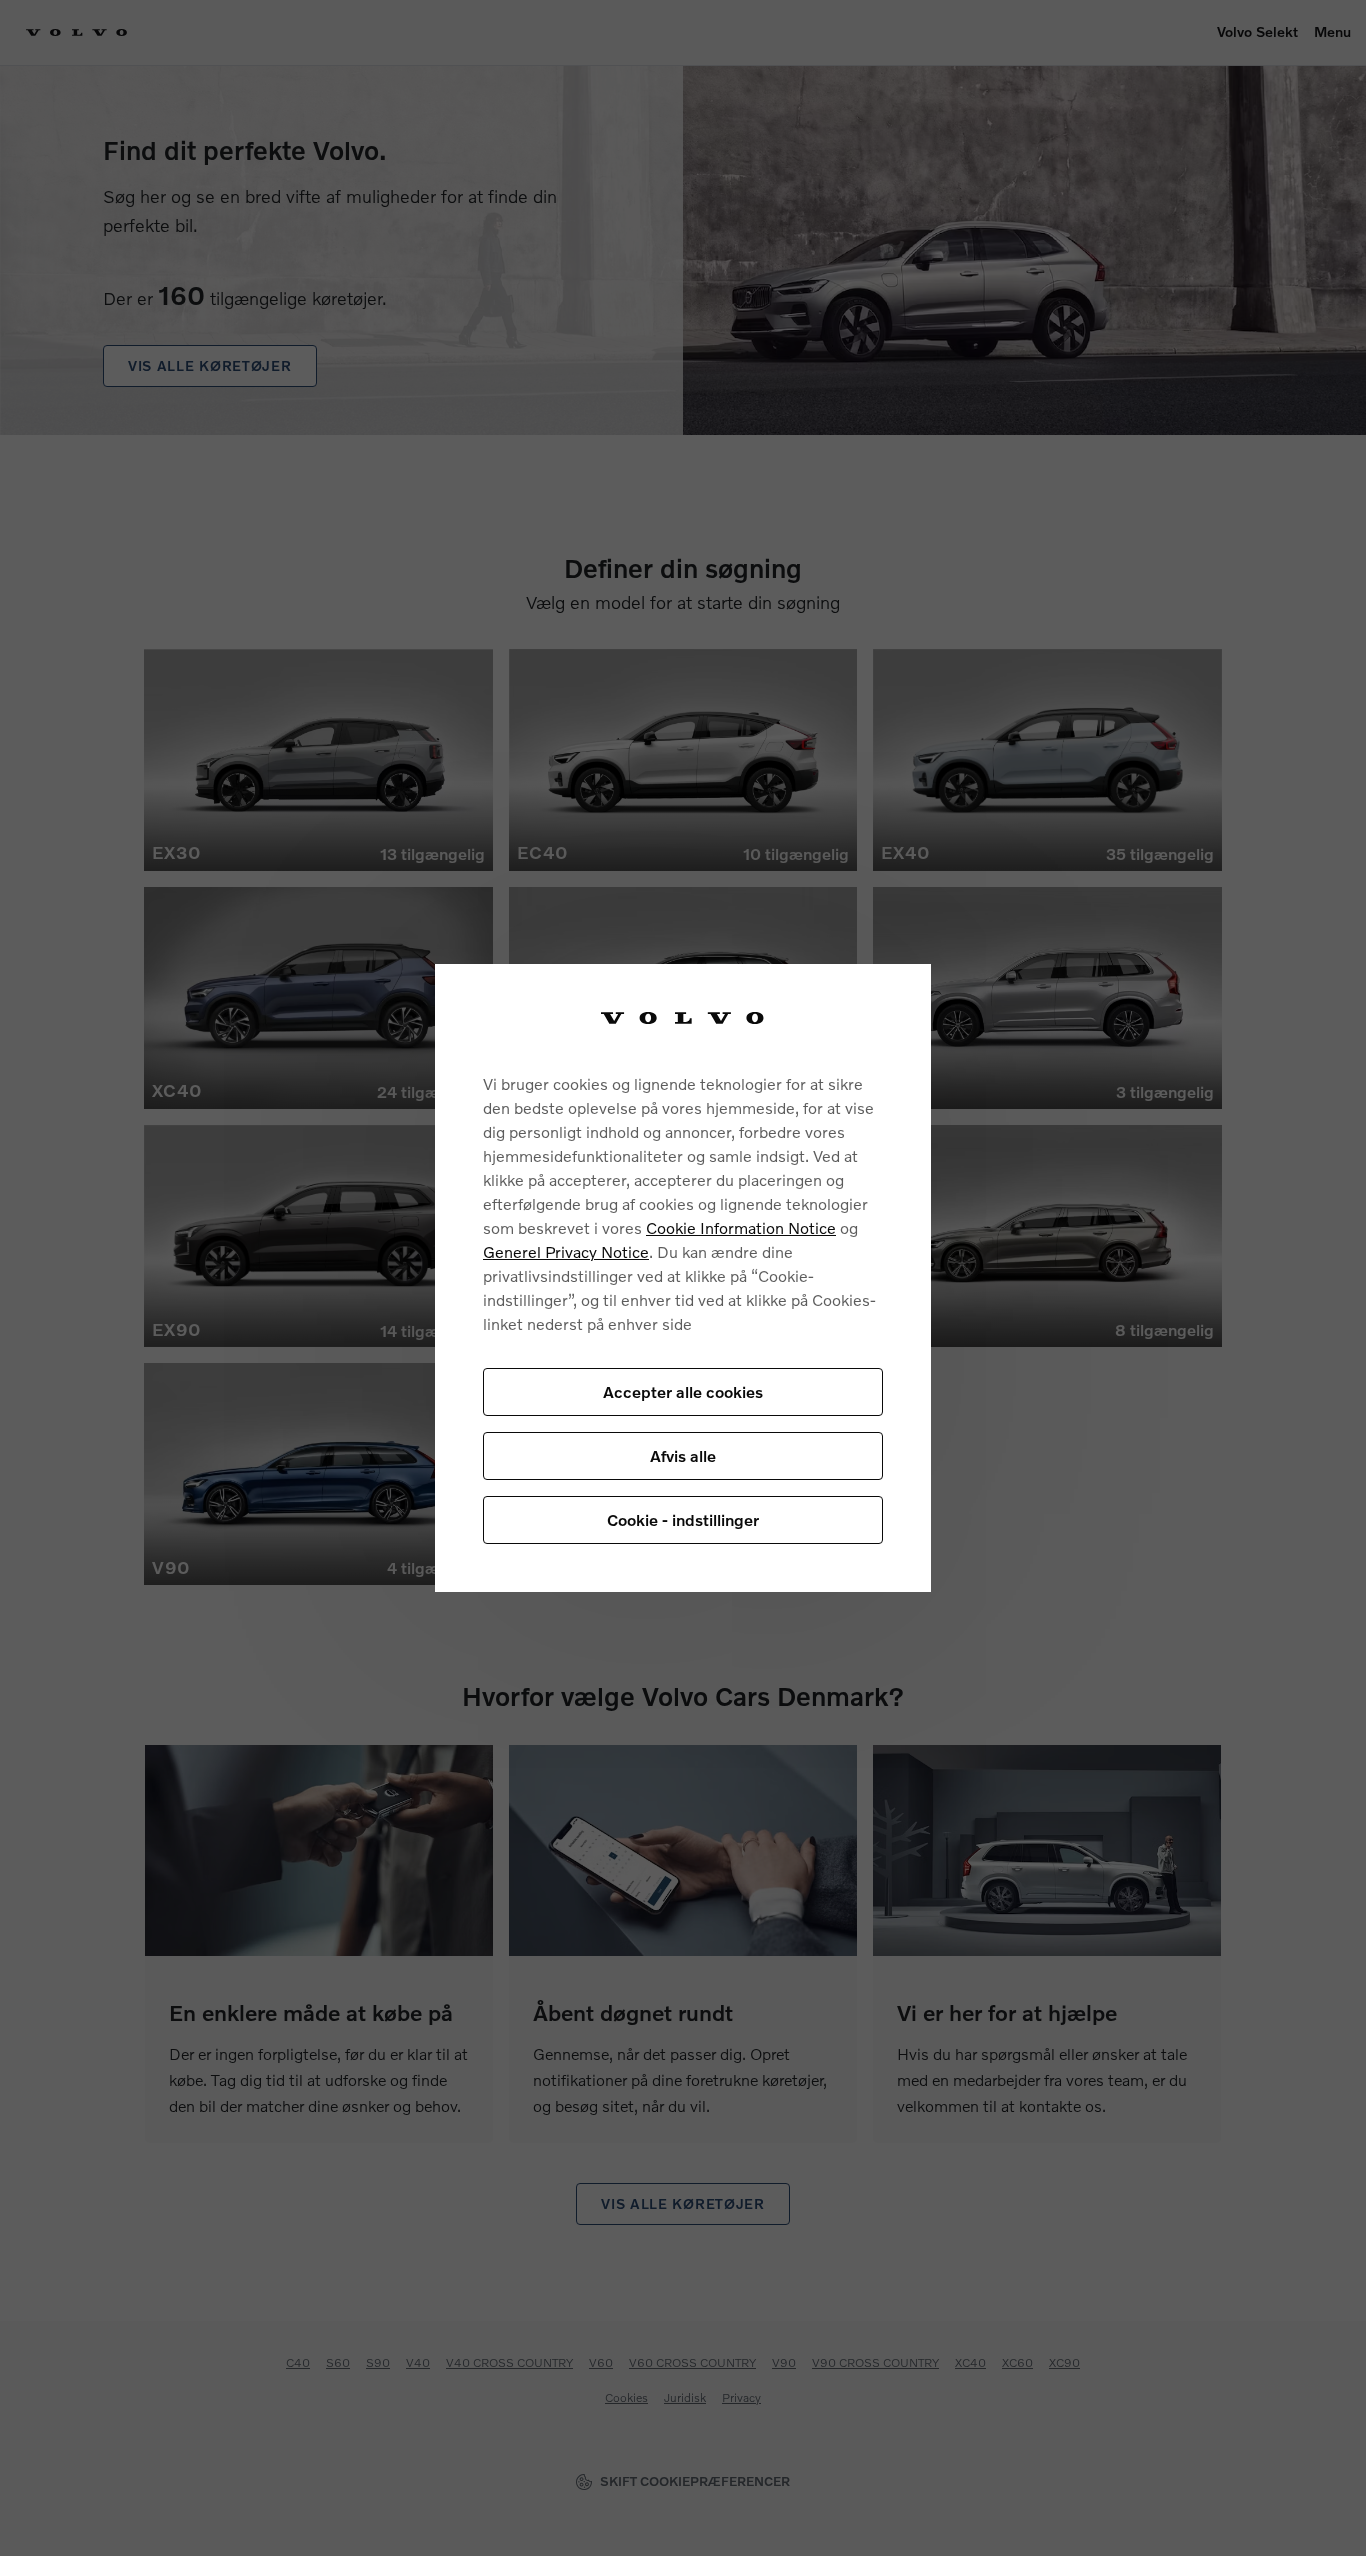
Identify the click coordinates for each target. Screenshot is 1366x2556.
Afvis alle (683, 1455)
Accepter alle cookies (683, 1391)
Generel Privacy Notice (566, 1251)
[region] (683, 1278)
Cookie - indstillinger (683, 1519)
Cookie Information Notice (741, 1227)
